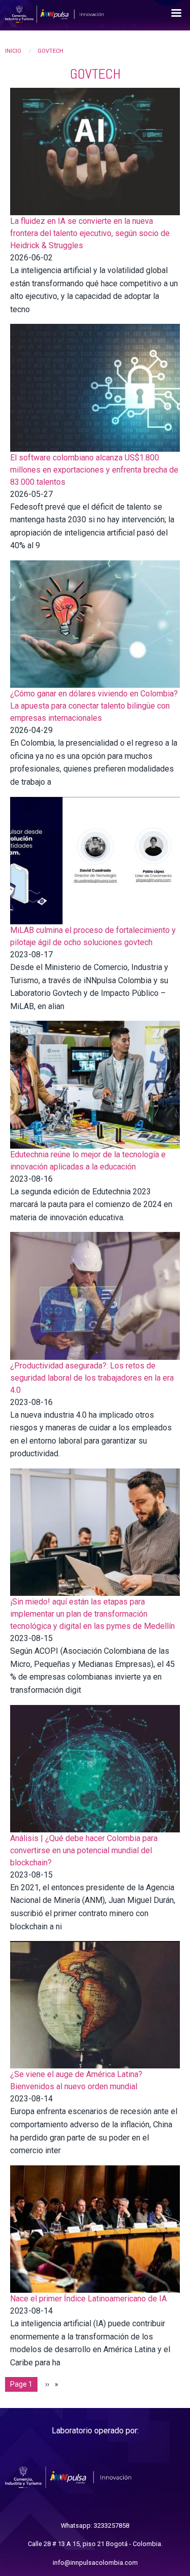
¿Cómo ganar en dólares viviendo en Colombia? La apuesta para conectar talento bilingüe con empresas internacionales (94, 706)
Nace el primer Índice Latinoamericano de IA (88, 2299)
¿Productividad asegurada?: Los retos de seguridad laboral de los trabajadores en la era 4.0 (92, 1378)
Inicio (13, 51)
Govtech (50, 51)
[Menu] (176, 14)
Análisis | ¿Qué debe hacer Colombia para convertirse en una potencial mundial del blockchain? (84, 1850)
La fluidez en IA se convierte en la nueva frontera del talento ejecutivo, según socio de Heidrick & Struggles (90, 233)
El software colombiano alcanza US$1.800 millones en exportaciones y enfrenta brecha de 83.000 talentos (94, 470)
